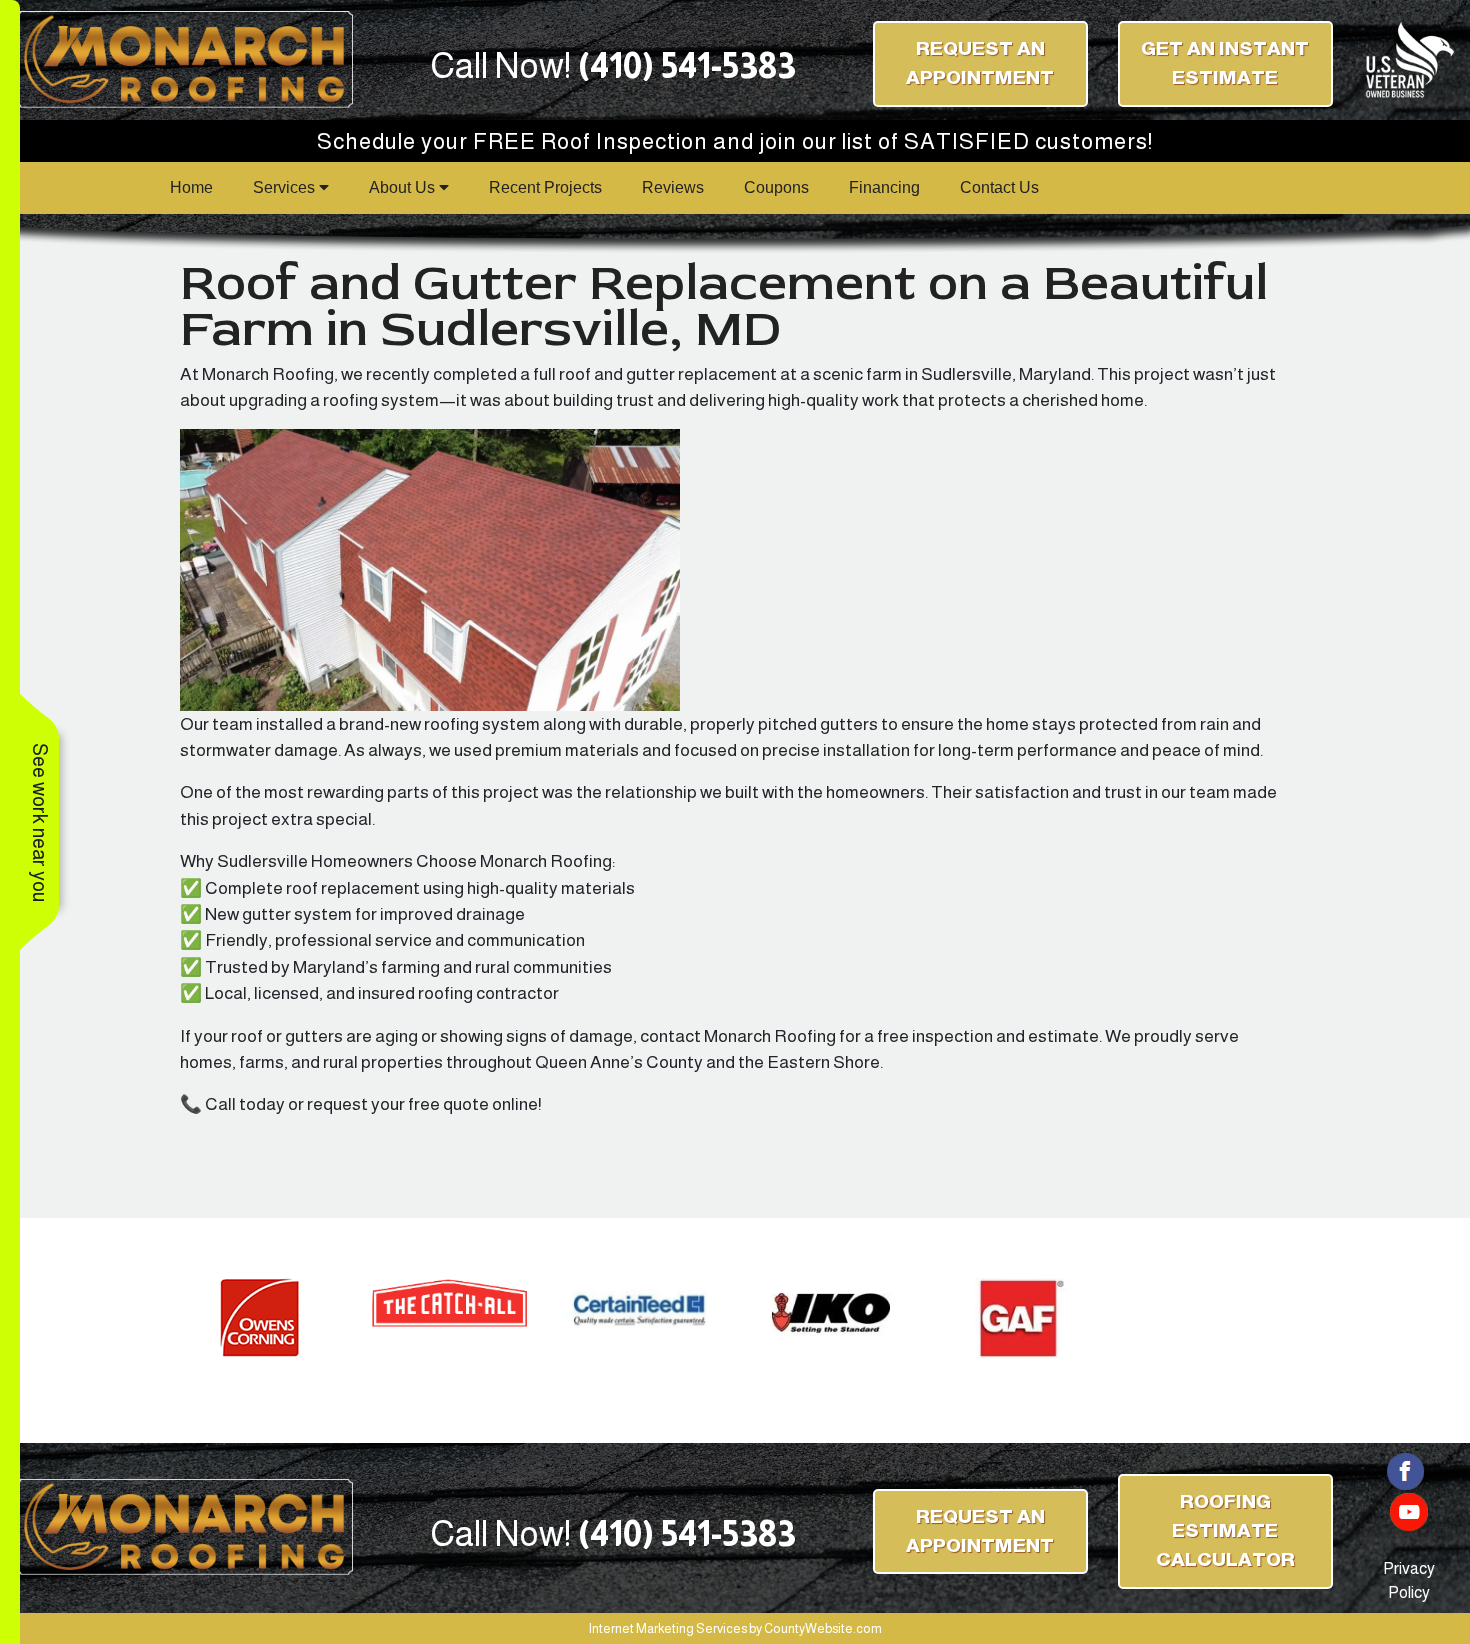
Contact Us (999, 187)
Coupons (776, 187)
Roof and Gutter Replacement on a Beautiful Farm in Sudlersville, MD (724, 306)
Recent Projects (545, 187)
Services (286, 187)
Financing (884, 187)
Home (191, 187)
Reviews (673, 187)
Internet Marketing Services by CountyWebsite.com (735, 1628)
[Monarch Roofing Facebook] (1406, 1469)
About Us (404, 187)
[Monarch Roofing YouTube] (1409, 1510)
